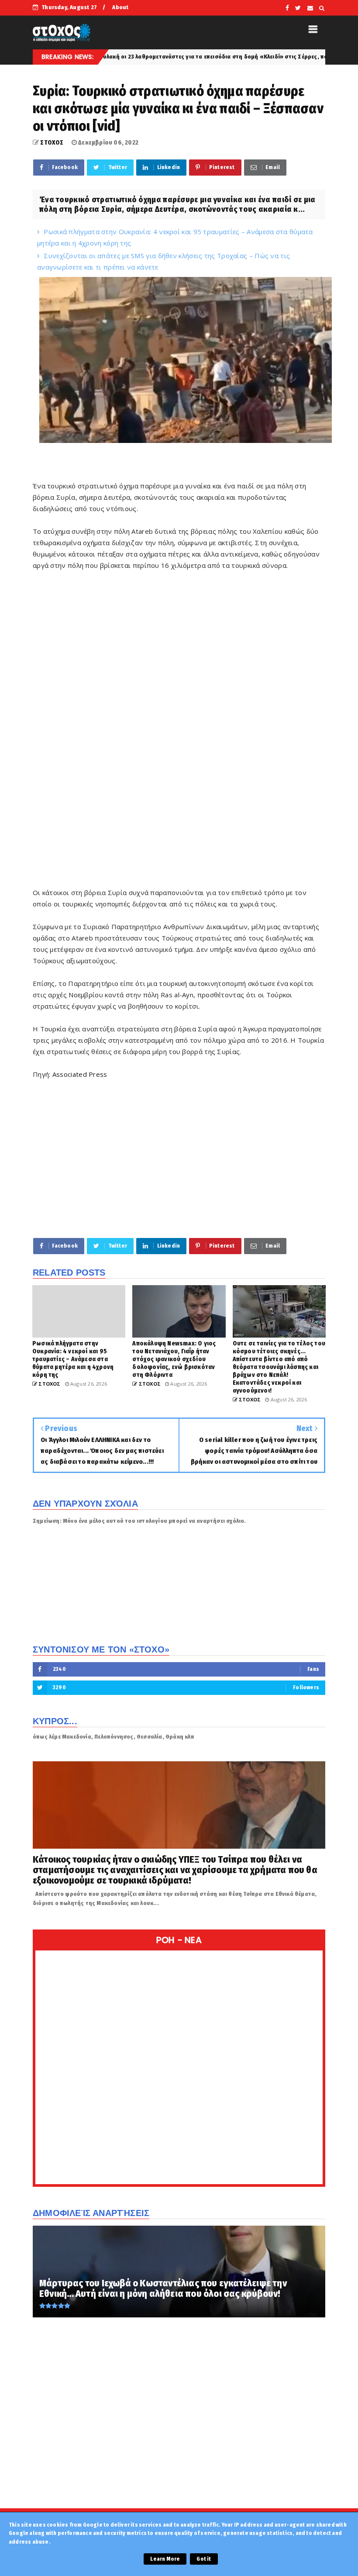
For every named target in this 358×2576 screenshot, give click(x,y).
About (120, 7)
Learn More (165, 2559)
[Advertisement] (179, 1164)
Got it (204, 2559)
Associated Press (80, 1074)
